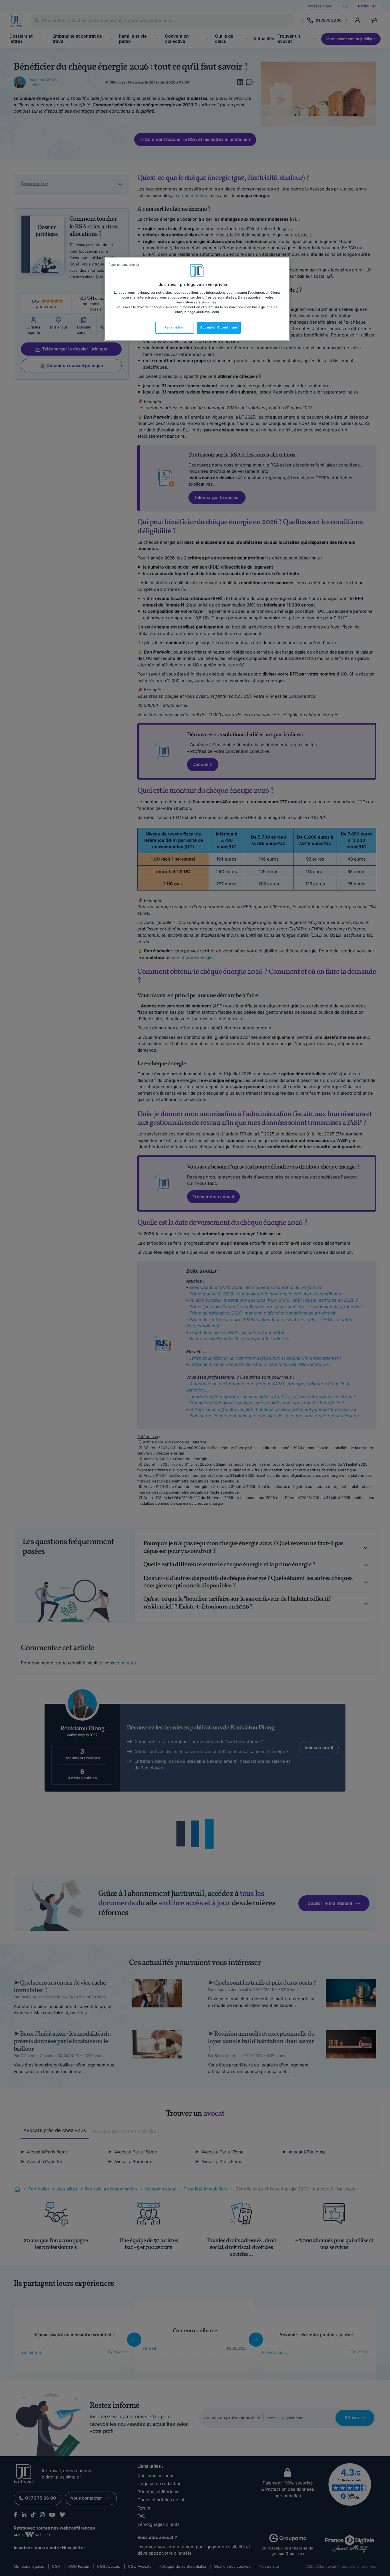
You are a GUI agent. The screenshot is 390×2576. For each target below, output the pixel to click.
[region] (197, 299)
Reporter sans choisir (124, 265)
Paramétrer (174, 327)
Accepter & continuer (219, 327)
